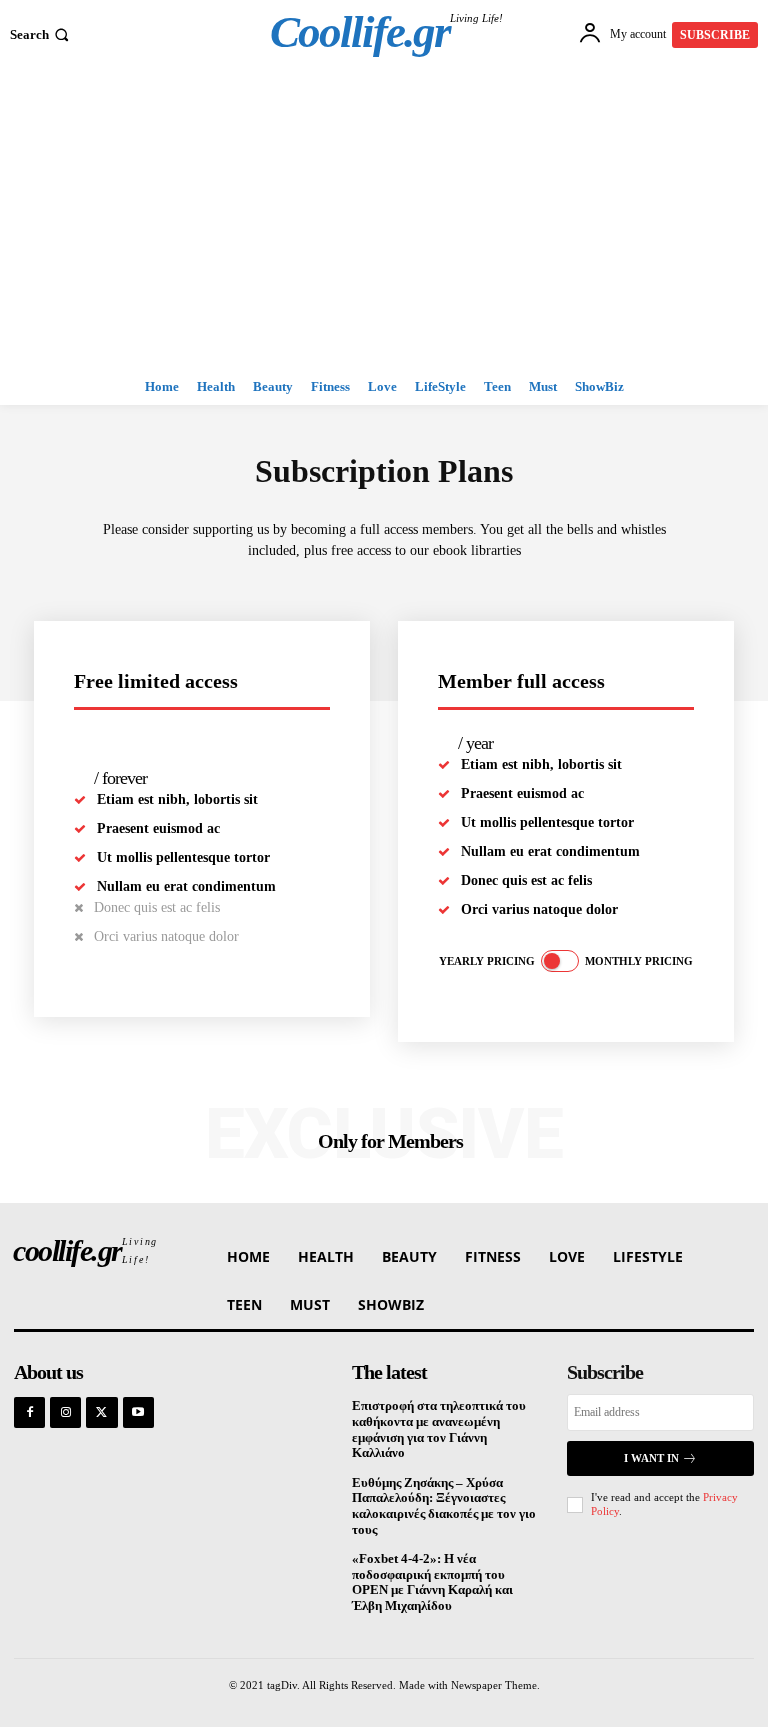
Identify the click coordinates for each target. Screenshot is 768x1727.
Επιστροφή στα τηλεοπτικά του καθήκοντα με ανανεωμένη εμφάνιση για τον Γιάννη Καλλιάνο (439, 1429)
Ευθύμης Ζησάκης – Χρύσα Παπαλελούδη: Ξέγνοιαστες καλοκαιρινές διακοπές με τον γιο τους (444, 1506)
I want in (651, 1458)
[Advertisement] (384, 219)
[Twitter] (101, 1412)
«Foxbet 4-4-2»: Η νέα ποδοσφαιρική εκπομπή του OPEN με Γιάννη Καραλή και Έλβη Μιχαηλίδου (432, 1582)
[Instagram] (65, 1412)
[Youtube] (138, 1412)
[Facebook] (29, 1412)
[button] (41, 34)
